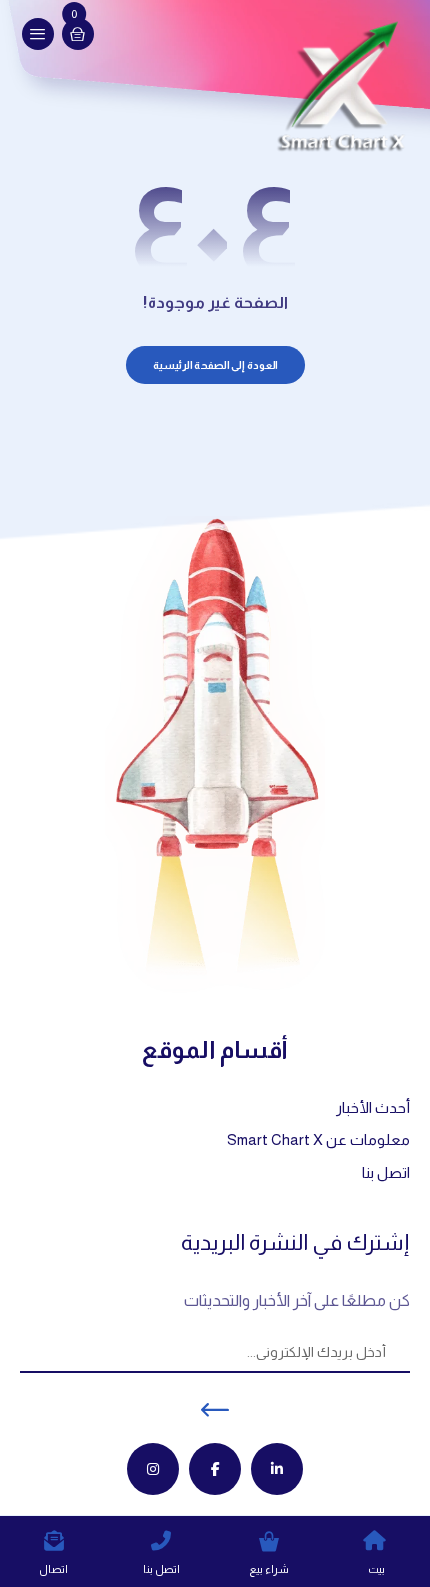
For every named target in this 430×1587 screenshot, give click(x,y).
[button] (38, 34)
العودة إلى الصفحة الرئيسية (214, 365)
